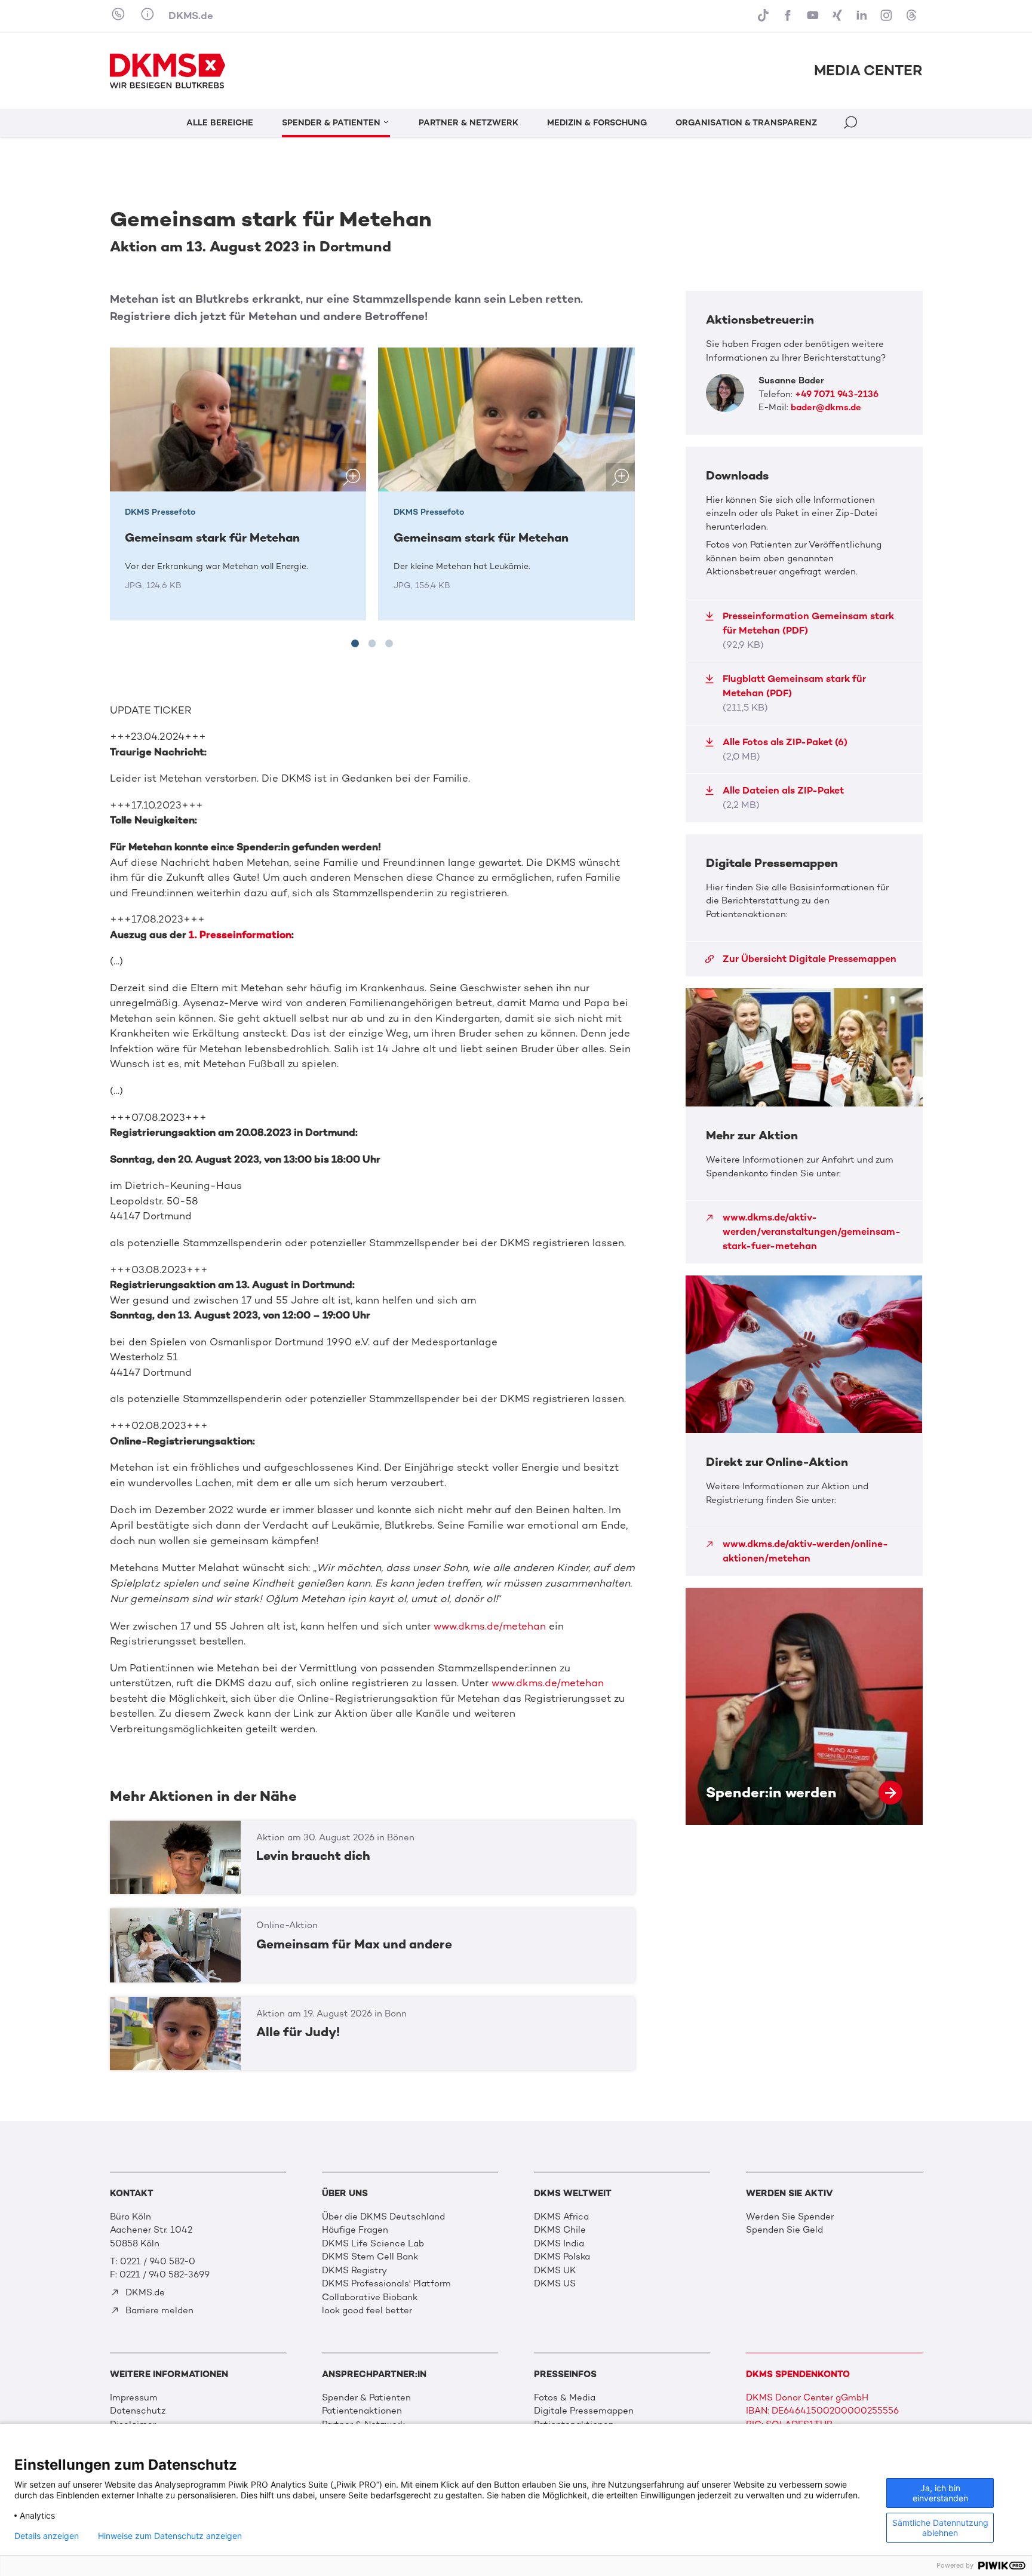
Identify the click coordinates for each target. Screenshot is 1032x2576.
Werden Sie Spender (790, 2217)
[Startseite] (168, 71)
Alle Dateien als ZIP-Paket (783, 797)
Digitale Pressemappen (584, 2411)
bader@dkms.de (826, 407)
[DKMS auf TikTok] (765, 16)
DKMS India (559, 2243)
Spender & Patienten (366, 2397)
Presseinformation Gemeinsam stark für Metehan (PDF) (808, 630)
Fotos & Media (565, 2397)
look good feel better (367, 2310)
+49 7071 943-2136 (837, 394)
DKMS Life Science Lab (373, 2243)
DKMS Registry (354, 2270)
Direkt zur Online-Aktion (804, 1426)
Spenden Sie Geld (784, 2230)
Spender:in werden (804, 1706)
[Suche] (852, 125)
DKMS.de (191, 16)
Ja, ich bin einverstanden (940, 2493)
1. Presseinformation (240, 935)
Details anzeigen (47, 2536)
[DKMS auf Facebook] (789, 16)
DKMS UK (555, 2270)
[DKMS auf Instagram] (888, 16)
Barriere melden (158, 2310)
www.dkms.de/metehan (491, 1626)
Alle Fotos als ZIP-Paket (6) (785, 749)
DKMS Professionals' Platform (386, 2283)
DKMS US (555, 2283)
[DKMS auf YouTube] (814, 16)
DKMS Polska (562, 2257)
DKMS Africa (561, 2217)
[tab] (355, 643)
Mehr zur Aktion (804, 1126)
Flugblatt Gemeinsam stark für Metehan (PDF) (794, 693)
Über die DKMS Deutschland (383, 2217)
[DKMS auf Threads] (912, 16)
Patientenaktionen (362, 2411)
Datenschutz (138, 2411)
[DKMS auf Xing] (839, 16)
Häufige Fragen (355, 2230)
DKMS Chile (560, 2230)
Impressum (134, 2397)
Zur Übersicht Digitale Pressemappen (810, 959)
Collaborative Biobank (370, 2297)
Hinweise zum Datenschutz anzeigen (170, 2536)
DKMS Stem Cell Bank (370, 2257)
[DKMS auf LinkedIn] (863, 16)
